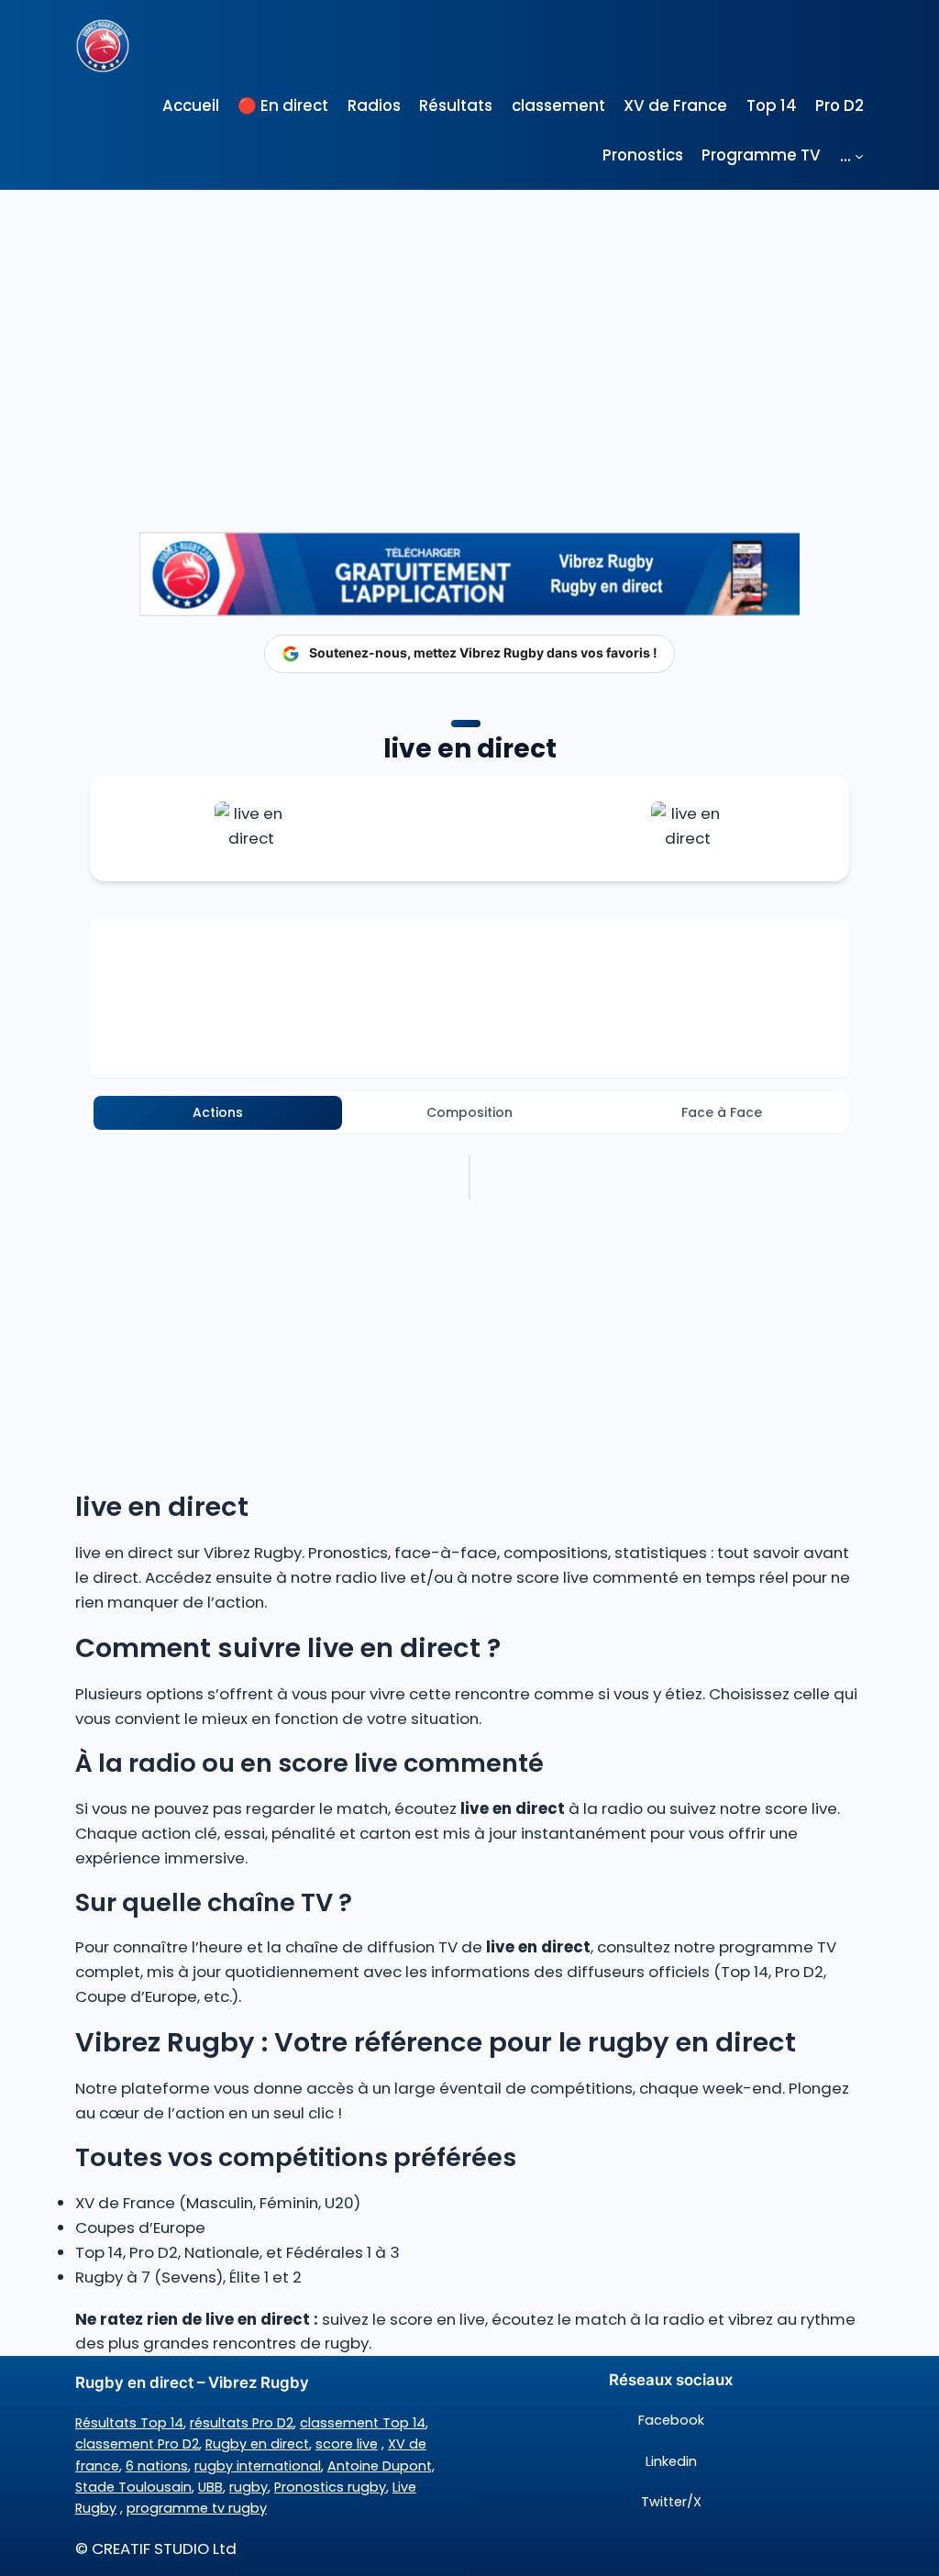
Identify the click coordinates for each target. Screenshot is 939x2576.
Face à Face (722, 1112)
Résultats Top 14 (129, 2423)
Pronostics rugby (330, 2487)
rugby (249, 2487)
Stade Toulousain (133, 2487)
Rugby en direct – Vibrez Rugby (192, 2383)
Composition (469, 1112)
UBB (210, 2487)
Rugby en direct (257, 2444)
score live (347, 2444)
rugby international (258, 2466)
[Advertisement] (469, 327)
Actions (218, 1112)
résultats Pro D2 (242, 2423)
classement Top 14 (363, 2423)
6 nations (157, 2466)
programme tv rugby (197, 2508)
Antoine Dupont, (381, 2466)
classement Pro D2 (137, 2444)
